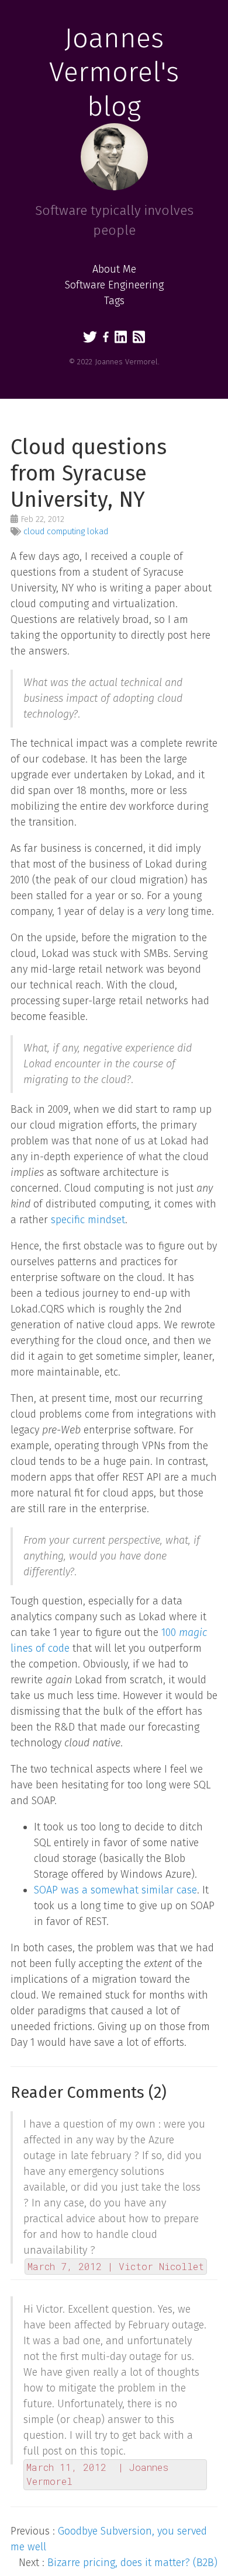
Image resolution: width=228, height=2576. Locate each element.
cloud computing (54, 532)
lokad (98, 532)
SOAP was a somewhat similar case (115, 1890)
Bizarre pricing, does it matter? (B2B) (132, 2563)
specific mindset (88, 1220)
